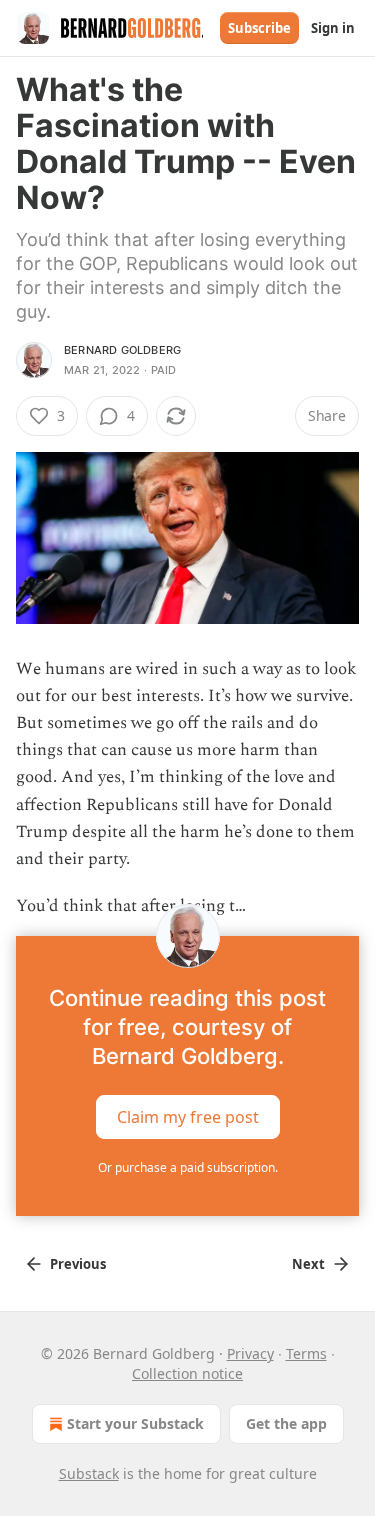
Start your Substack (135, 1423)
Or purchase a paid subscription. (188, 1167)
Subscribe (259, 28)
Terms (306, 1353)
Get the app (286, 1423)
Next (308, 1264)
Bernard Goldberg (122, 350)
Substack (89, 1473)
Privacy (250, 1353)
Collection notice (187, 1373)
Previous (78, 1264)
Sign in (333, 28)
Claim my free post (188, 1117)
